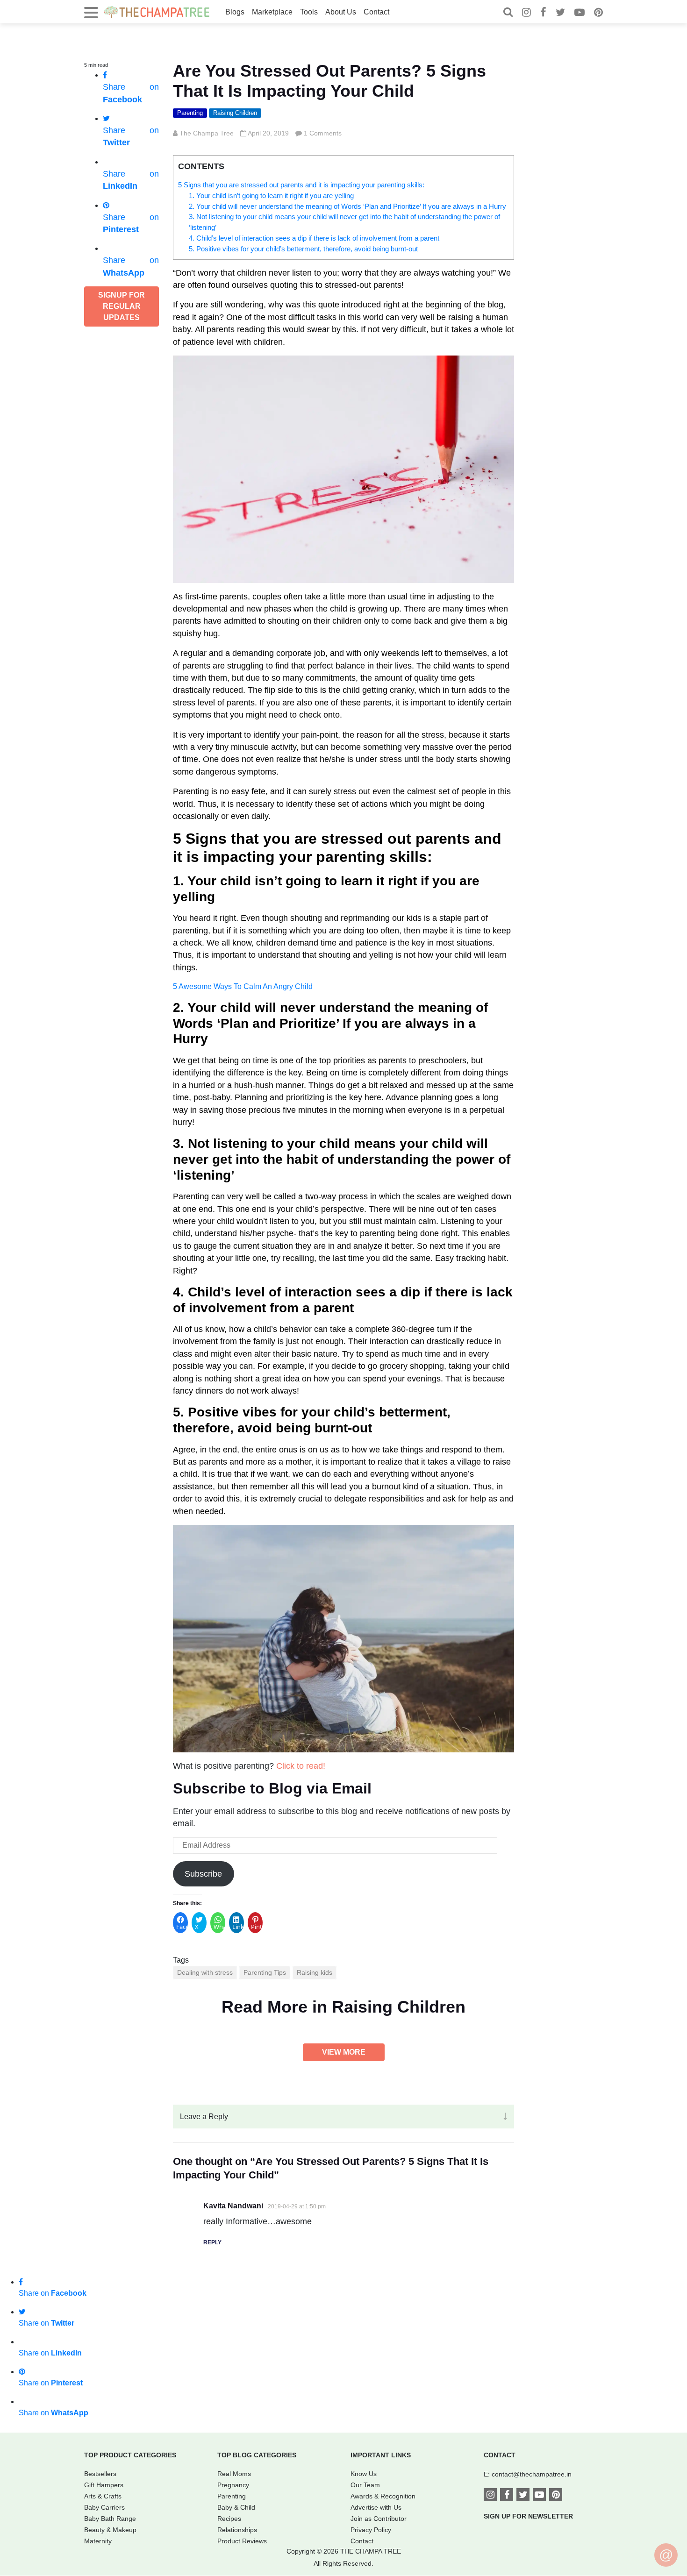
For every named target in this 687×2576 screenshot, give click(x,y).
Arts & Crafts (103, 2496)
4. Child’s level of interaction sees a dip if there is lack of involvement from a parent (314, 238)
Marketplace (272, 12)
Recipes (229, 2519)
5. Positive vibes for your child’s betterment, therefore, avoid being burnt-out (303, 249)
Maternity (98, 2541)
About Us (341, 12)
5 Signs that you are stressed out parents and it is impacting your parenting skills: (301, 185)
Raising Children (235, 113)
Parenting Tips (265, 1972)
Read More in (343, 2007)
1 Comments (323, 133)
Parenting (190, 113)
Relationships (237, 2530)
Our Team (365, 2485)
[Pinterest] (598, 13)
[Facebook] (543, 13)
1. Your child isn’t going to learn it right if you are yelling (271, 196)
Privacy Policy (371, 2530)
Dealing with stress (205, 1972)
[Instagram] (526, 13)
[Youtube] (580, 13)
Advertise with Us (376, 2507)
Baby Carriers (104, 2507)
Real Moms (234, 2474)
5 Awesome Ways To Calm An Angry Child (243, 986)
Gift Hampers (104, 2485)
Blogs (235, 12)
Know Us (364, 2474)
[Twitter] (560, 13)
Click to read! (301, 1766)
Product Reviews (242, 2541)
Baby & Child (236, 2507)
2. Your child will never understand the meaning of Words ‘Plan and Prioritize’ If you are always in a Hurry (347, 206)
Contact (376, 12)
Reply (212, 2242)
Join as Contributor (379, 2519)
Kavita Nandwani (233, 2206)
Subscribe (203, 1874)
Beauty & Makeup (110, 2530)
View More (344, 2052)
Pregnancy (233, 2485)
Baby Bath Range (110, 2519)
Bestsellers (100, 2474)
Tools (309, 12)
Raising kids (315, 1972)
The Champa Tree (207, 133)
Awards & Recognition (383, 2496)
